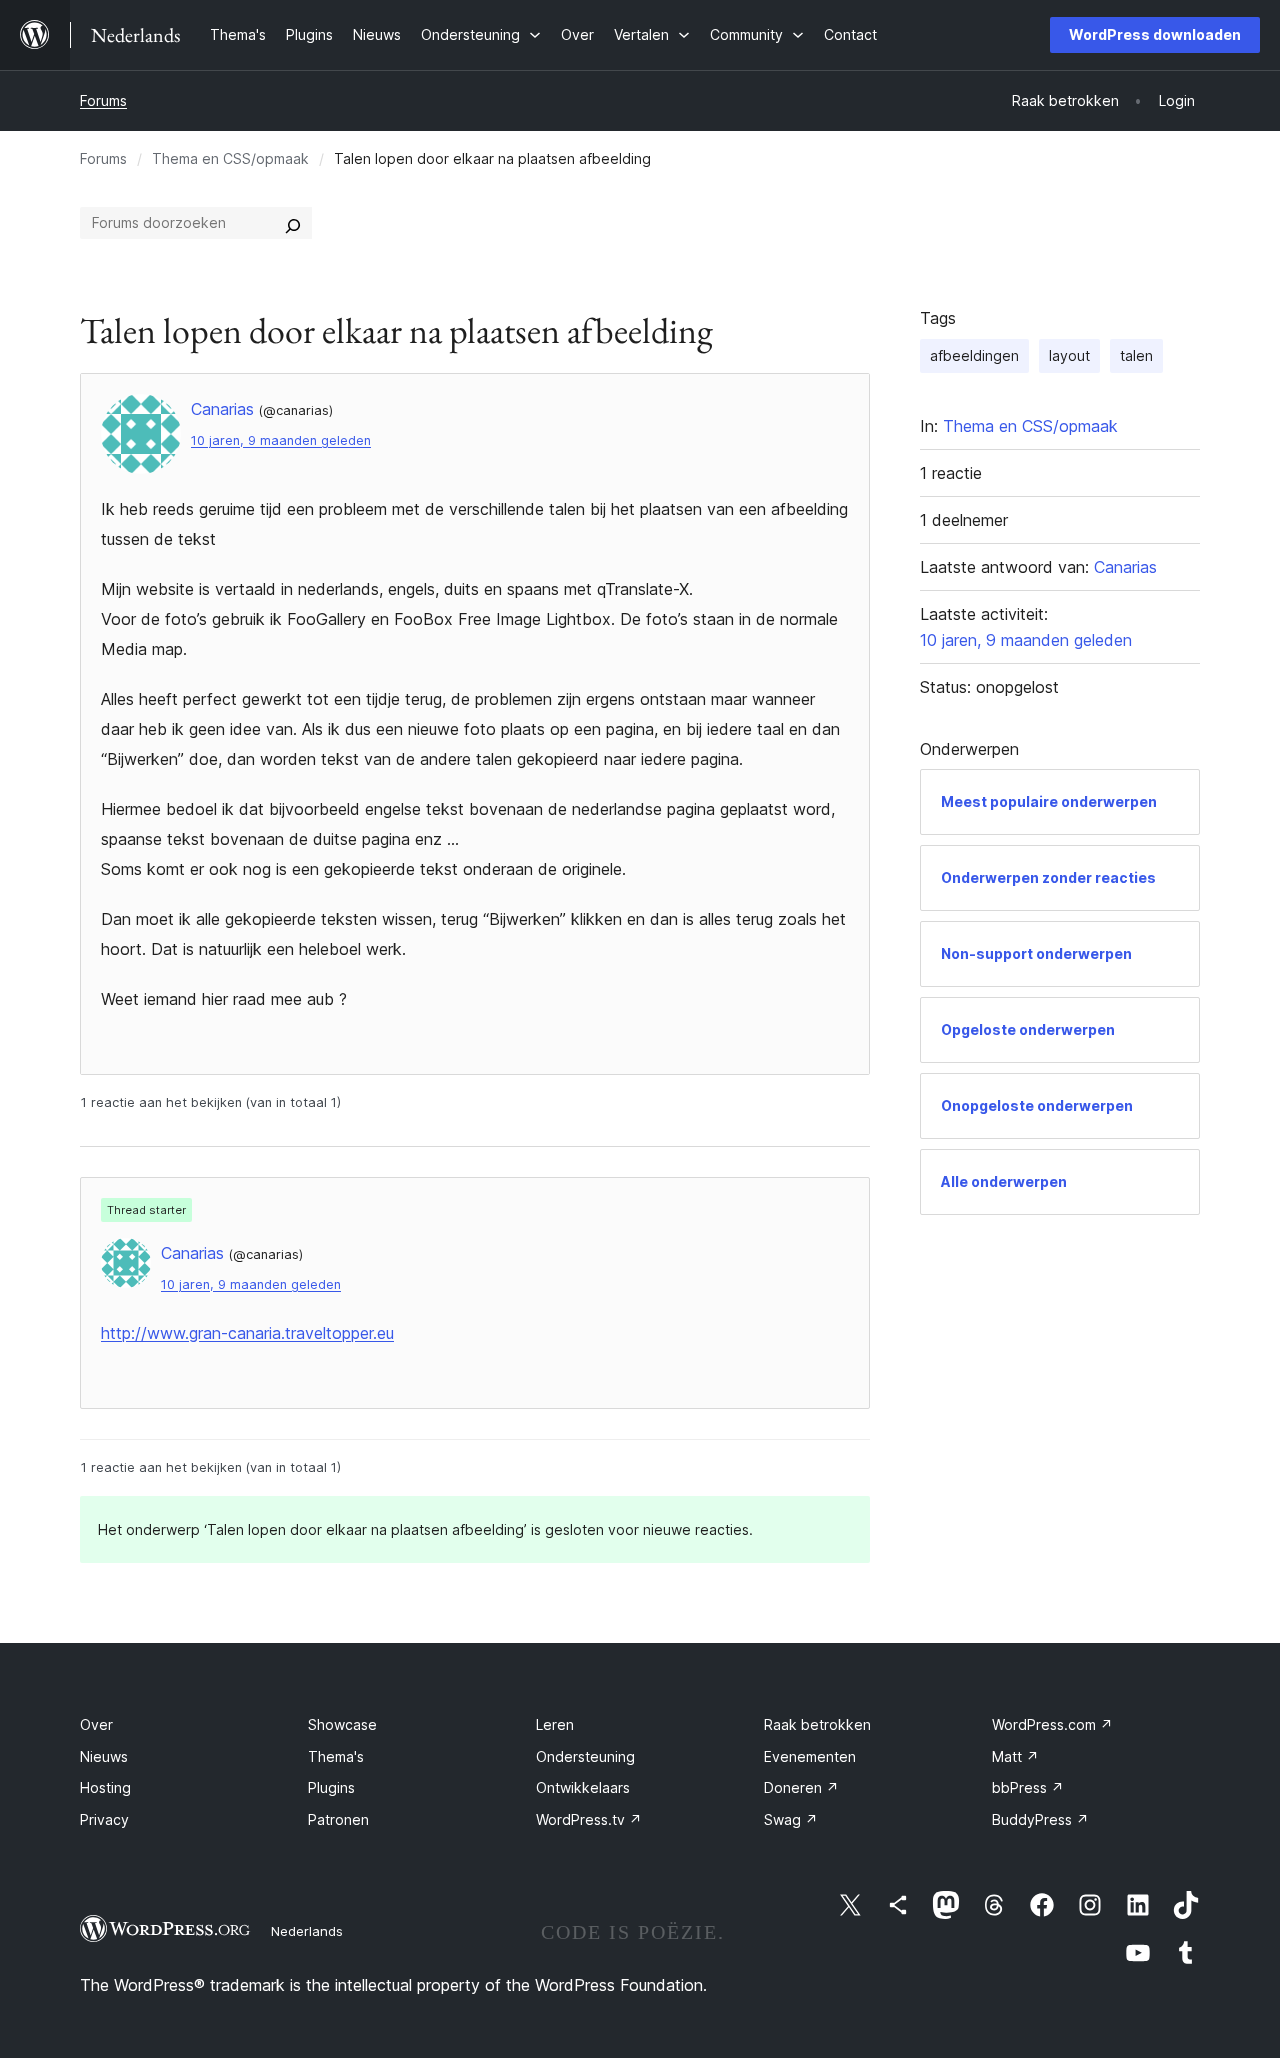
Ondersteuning (585, 1756)
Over (96, 1724)
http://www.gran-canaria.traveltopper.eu (247, 1333)
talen (1136, 355)
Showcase (342, 1724)
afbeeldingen (974, 355)
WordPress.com (1052, 1724)
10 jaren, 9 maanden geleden (281, 440)
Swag (791, 1819)
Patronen (338, 1819)
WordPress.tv (589, 1819)
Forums (103, 100)
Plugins (331, 1787)
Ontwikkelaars (583, 1787)
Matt (1015, 1756)
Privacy (104, 1819)
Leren (555, 1724)
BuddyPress (1040, 1819)
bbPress (1028, 1787)
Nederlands (307, 1931)
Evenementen (810, 1756)
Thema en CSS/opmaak (230, 158)
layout (1069, 355)
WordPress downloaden (1155, 34)
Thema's (336, 1756)
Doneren (801, 1787)
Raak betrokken (817, 1724)
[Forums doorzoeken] (293, 223)
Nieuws (104, 1756)
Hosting (105, 1787)
